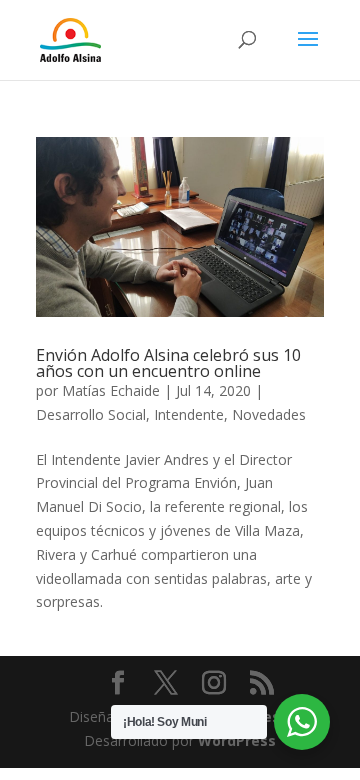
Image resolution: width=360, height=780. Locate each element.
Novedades (269, 414)
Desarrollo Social (91, 414)
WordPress (237, 740)
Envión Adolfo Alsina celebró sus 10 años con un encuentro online (168, 363)
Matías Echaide (111, 390)
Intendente (189, 414)
